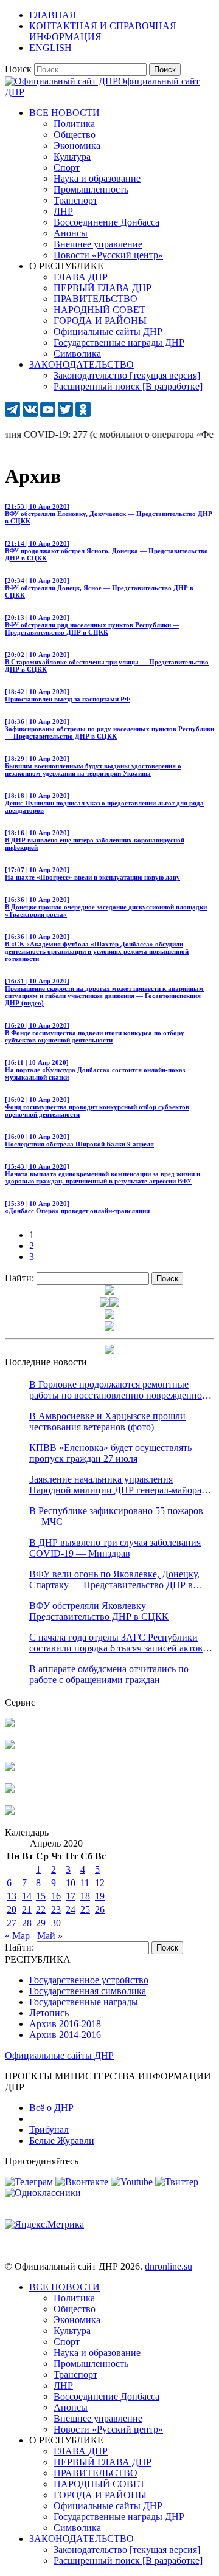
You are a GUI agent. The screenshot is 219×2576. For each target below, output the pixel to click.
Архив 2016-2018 (65, 2024)
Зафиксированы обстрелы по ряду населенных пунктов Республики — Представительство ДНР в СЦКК (109, 729)
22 (41, 1910)
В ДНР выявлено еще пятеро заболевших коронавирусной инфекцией (95, 840)
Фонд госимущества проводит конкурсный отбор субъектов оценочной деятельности (97, 1107)
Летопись (49, 2013)
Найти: (19, 1278)
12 (100, 1883)
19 (100, 1896)
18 (85, 1896)
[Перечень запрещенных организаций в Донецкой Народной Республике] (10, 1768)
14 (27, 1896)
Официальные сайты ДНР (59, 2055)
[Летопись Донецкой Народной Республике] (10, 1790)
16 (56, 1896)
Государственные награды (84, 2002)
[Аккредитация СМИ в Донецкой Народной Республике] (10, 1724)
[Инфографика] (10, 1812)
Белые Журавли (62, 2140)
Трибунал (49, 2130)
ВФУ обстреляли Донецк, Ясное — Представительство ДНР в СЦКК (99, 588)
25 (85, 1910)
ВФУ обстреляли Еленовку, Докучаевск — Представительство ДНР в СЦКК (109, 514)
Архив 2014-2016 (65, 2035)
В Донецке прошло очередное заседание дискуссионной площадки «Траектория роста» (106, 907)
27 (12, 1923)
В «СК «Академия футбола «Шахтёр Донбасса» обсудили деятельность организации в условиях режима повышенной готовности (97, 948)
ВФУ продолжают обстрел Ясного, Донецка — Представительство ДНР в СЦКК (106, 551)
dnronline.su (169, 2266)
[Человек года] (114, 1303)
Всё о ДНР (51, 2108)
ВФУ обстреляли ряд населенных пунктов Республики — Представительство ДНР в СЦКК (92, 625)
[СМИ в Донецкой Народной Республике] (10, 1746)
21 (27, 1910)
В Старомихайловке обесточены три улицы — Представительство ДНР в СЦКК (107, 662)
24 (71, 1910)
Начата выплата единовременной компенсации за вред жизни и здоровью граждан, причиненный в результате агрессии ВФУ (103, 1174)
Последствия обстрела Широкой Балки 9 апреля (79, 1140)
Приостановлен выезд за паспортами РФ (68, 695)
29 (41, 1923)
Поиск (18, 69)
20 (12, 1910)
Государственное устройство (89, 1980)
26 (100, 1910)
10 (71, 1883)
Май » (50, 1936)
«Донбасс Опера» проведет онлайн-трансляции (77, 1207)
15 (41, 1896)
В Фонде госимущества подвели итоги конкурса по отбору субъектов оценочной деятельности (95, 1033)
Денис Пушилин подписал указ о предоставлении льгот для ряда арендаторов (104, 803)
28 (27, 1923)
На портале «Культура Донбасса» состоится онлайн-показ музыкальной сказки (95, 1070)
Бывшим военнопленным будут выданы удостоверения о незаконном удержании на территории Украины (93, 766)
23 (56, 1910)
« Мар (17, 1936)
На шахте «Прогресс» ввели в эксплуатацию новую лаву (92, 873)
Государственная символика (88, 1991)
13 (12, 1896)
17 (71, 1896)
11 (85, 1883)
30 (56, 1923)
